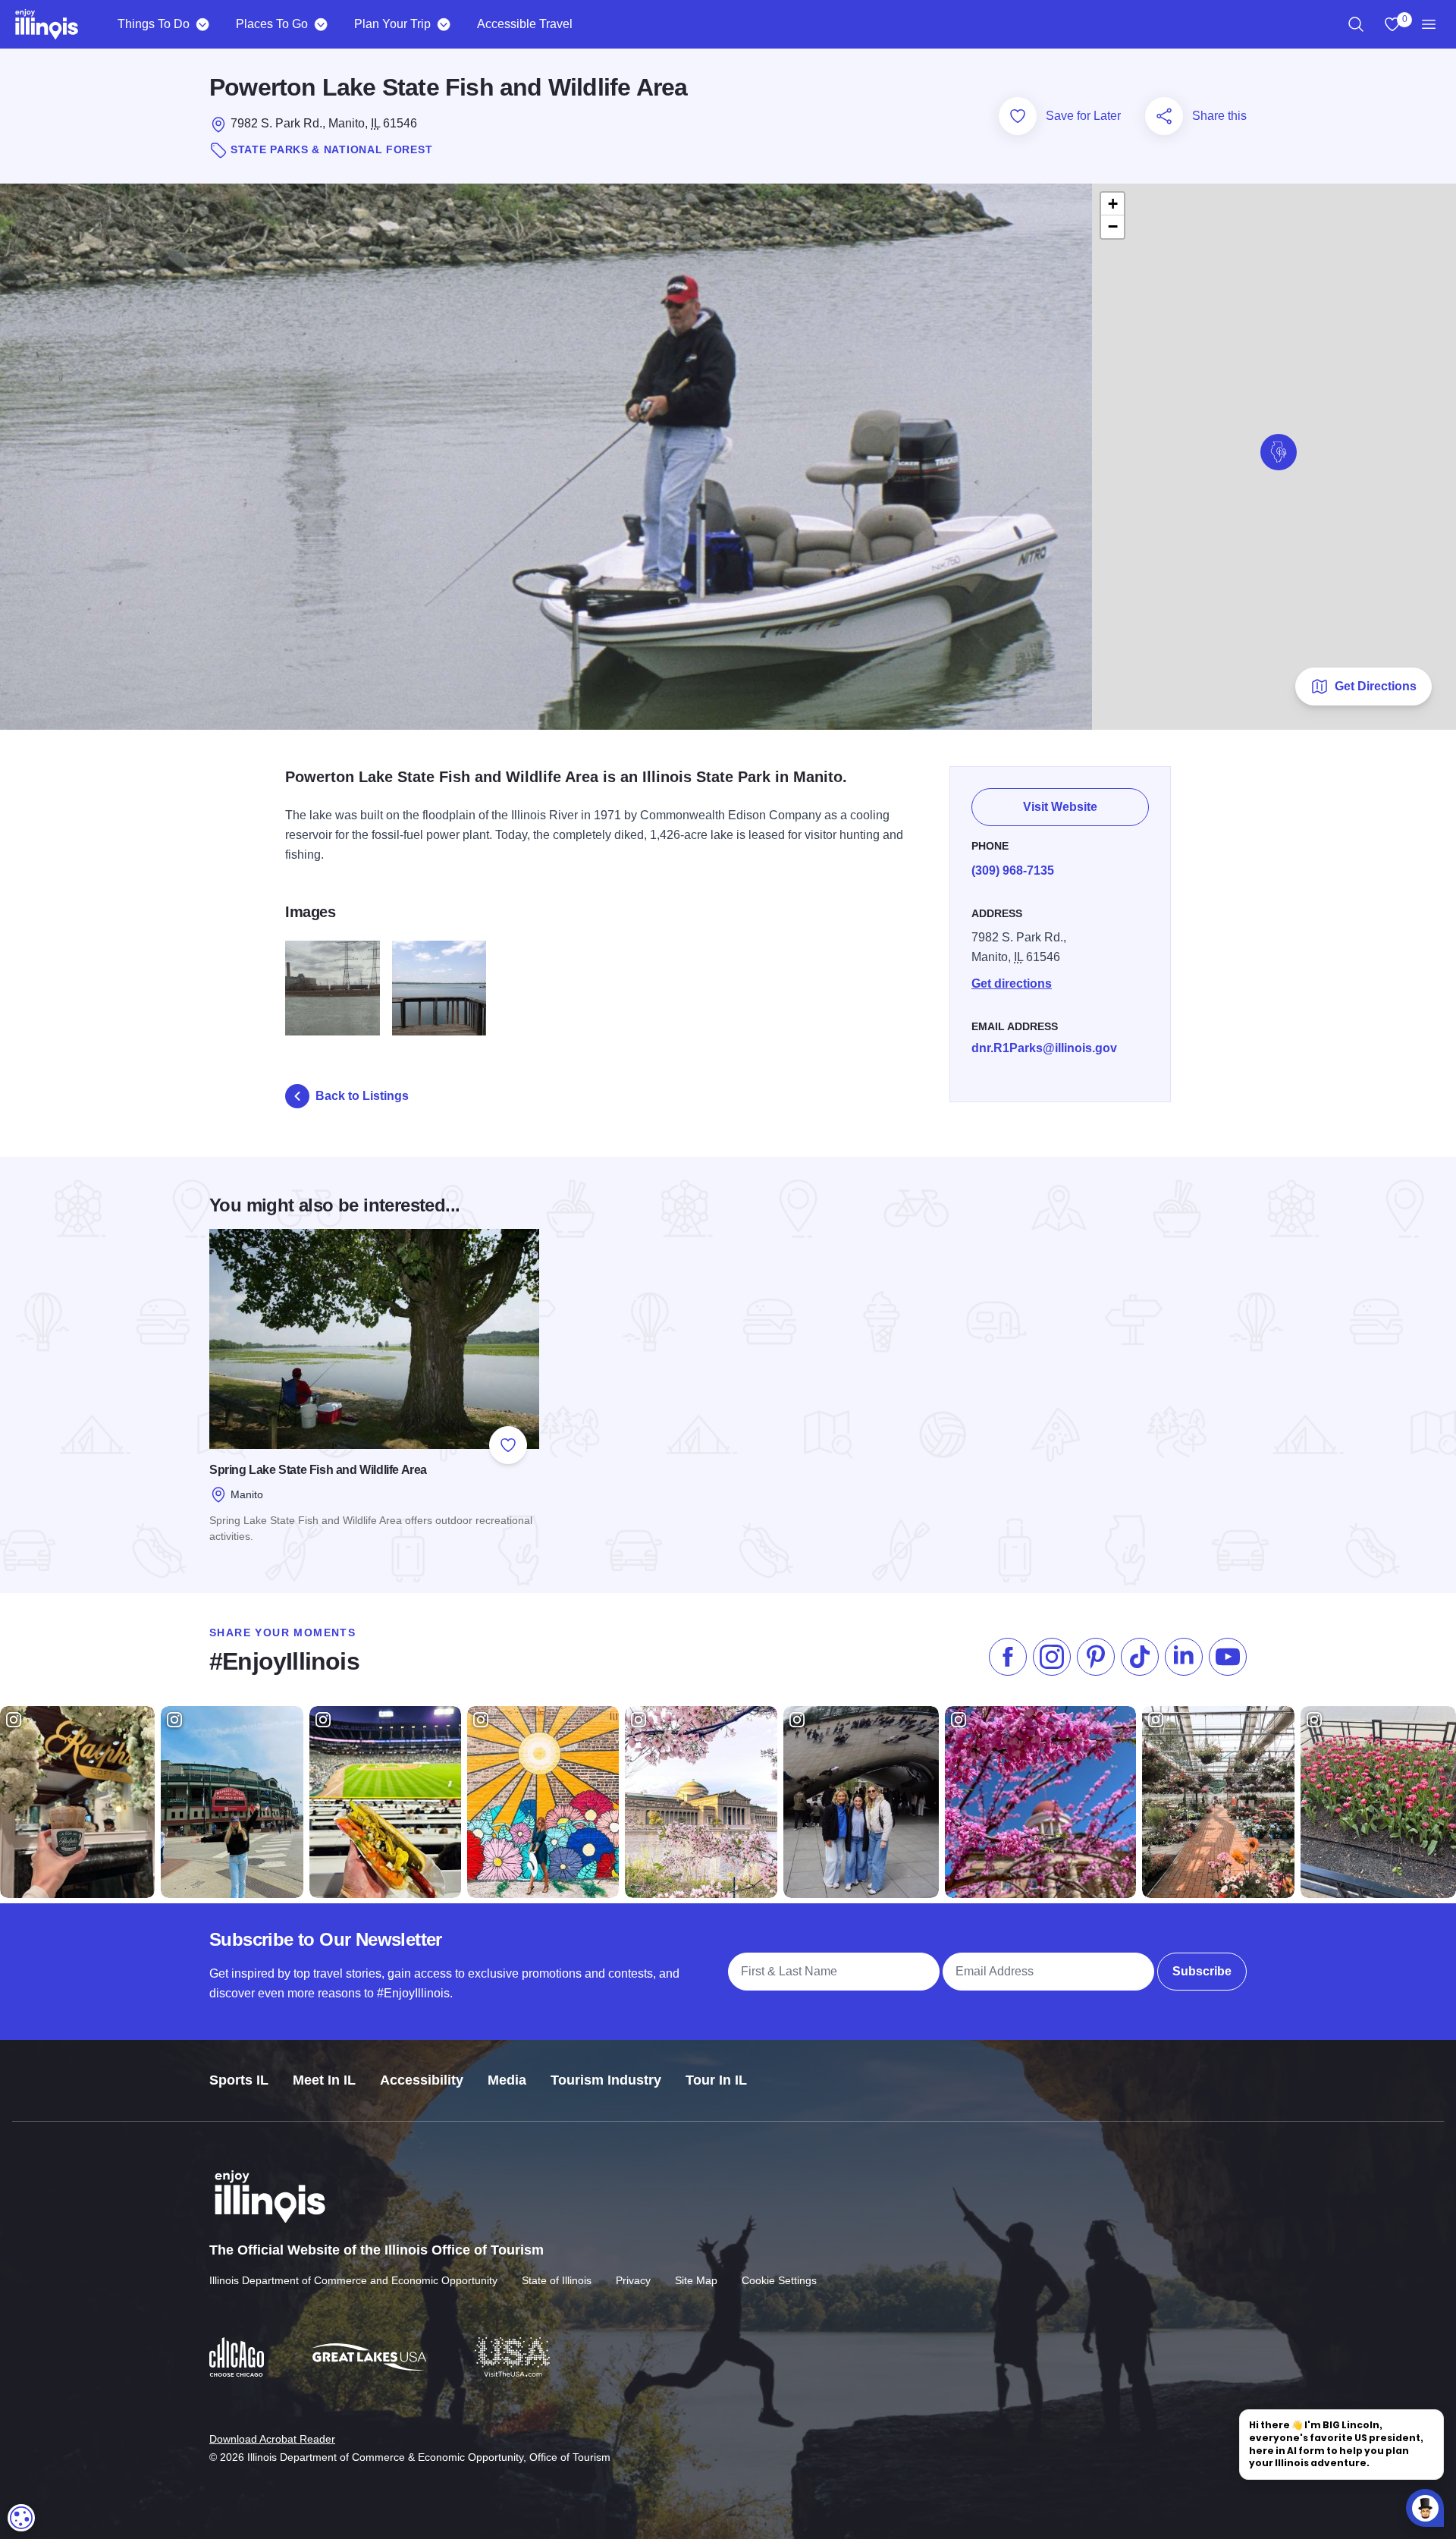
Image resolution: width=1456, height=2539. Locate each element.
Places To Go (272, 24)
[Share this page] (1164, 116)
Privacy (633, 2280)
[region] (1356, 24)
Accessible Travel (525, 24)
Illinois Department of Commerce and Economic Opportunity (353, 2280)
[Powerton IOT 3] (439, 988)
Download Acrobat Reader (272, 2439)
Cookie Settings (779, 2280)
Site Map (696, 2280)
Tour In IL (716, 2080)
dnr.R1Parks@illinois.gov (1044, 1048)
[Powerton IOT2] (333, 988)
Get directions (1012, 984)
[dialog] (21, 2518)
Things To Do (154, 24)
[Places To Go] (320, 24)
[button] (1279, 452)
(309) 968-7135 (1013, 870)
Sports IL (239, 2080)
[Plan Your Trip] (443, 24)
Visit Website (1060, 807)
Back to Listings (362, 1096)
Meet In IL (324, 2080)
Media (507, 2080)
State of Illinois (557, 2280)
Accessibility (422, 2080)
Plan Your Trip (392, 24)
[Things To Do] (202, 24)
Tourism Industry (606, 2080)
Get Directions (1376, 686)
